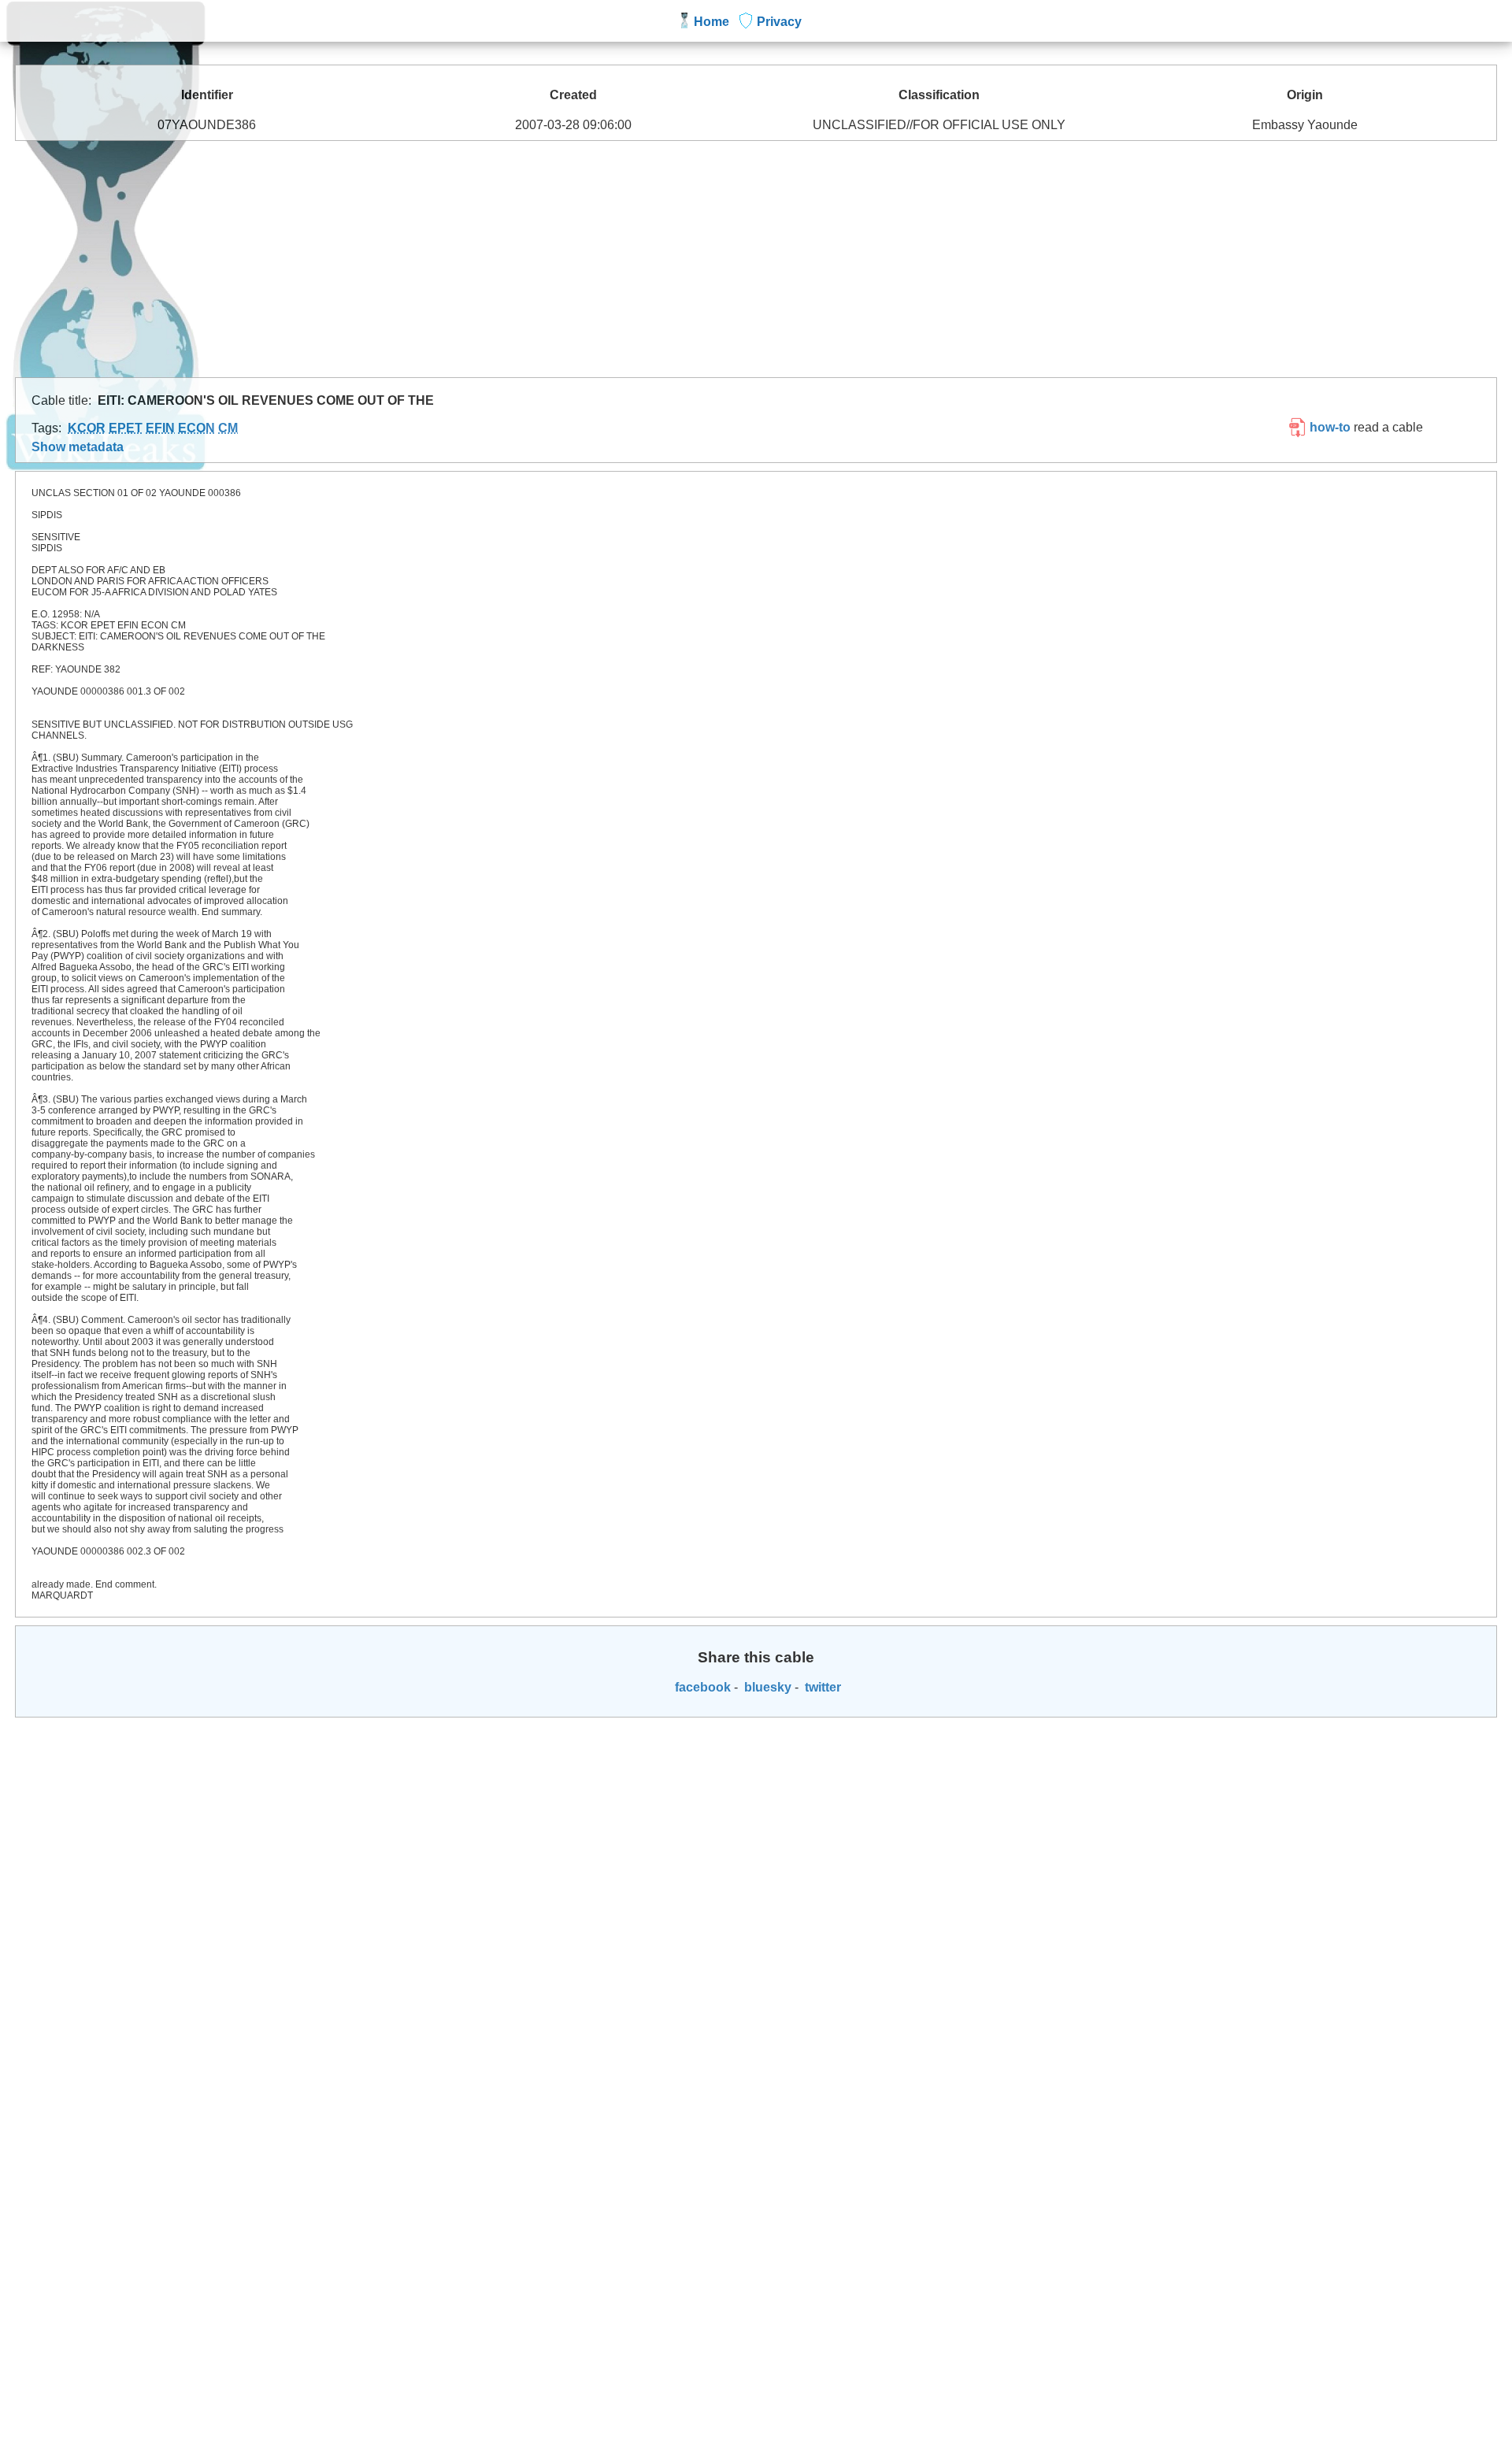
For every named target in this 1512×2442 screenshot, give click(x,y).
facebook (701, 1687)
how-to (1329, 427)
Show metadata (78, 447)
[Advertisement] (756, 259)
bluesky (766, 1687)
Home (712, 22)
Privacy (779, 22)
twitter (821, 1687)
